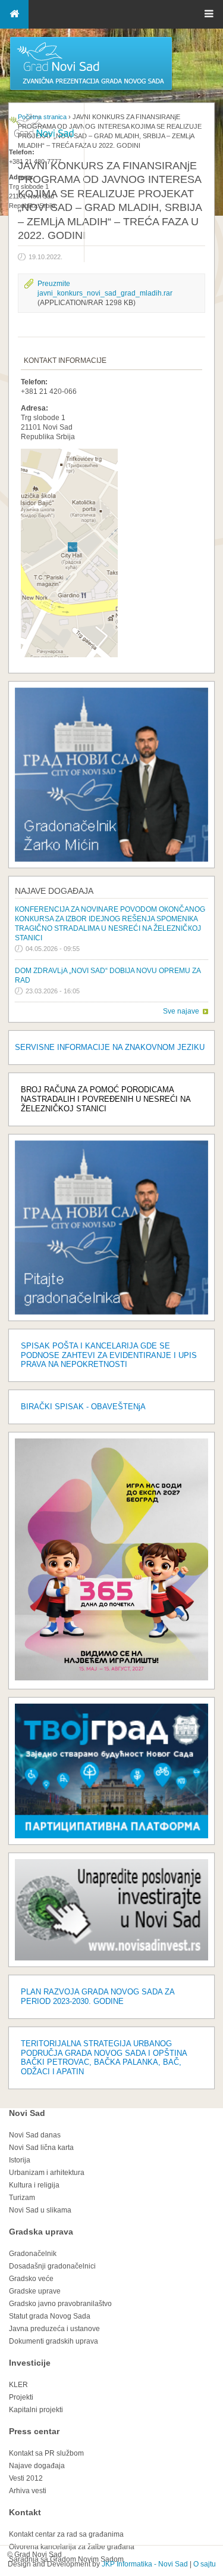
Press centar (34, 2431)
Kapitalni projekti (36, 2410)
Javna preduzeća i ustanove (54, 2329)
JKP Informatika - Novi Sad (145, 2564)
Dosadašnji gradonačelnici (52, 2266)
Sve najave (181, 1011)
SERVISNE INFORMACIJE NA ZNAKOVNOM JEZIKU (110, 1047)
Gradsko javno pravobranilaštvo (60, 2304)
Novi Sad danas (35, 2135)
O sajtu (205, 2564)
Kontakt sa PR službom (46, 2453)
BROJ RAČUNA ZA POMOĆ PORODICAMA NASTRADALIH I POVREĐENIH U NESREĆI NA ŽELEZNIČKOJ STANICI (106, 1099)
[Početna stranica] (91, 89)
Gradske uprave (35, 2291)
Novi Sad (27, 2113)
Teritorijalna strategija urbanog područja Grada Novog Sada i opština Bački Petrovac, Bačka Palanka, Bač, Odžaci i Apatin (104, 2058)
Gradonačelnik (33, 2254)
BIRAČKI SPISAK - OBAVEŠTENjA (83, 1407)
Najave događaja (54, 891)
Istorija (20, 2160)
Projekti (21, 2397)
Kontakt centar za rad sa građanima (66, 2534)
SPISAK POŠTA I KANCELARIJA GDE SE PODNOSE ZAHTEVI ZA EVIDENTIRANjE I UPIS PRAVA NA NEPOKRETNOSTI (109, 1355)
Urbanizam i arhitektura (47, 2173)
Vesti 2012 (26, 2478)
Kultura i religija (34, 2185)
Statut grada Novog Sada (50, 2316)
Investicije (30, 2363)
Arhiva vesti (28, 2491)
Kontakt (25, 2512)
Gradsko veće (31, 2279)
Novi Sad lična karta (41, 2148)
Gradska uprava (41, 2232)
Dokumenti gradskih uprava (54, 2341)
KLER (18, 2385)
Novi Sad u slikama (40, 2210)
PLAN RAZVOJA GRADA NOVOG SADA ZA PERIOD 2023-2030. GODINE (98, 1997)
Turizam (22, 2198)
